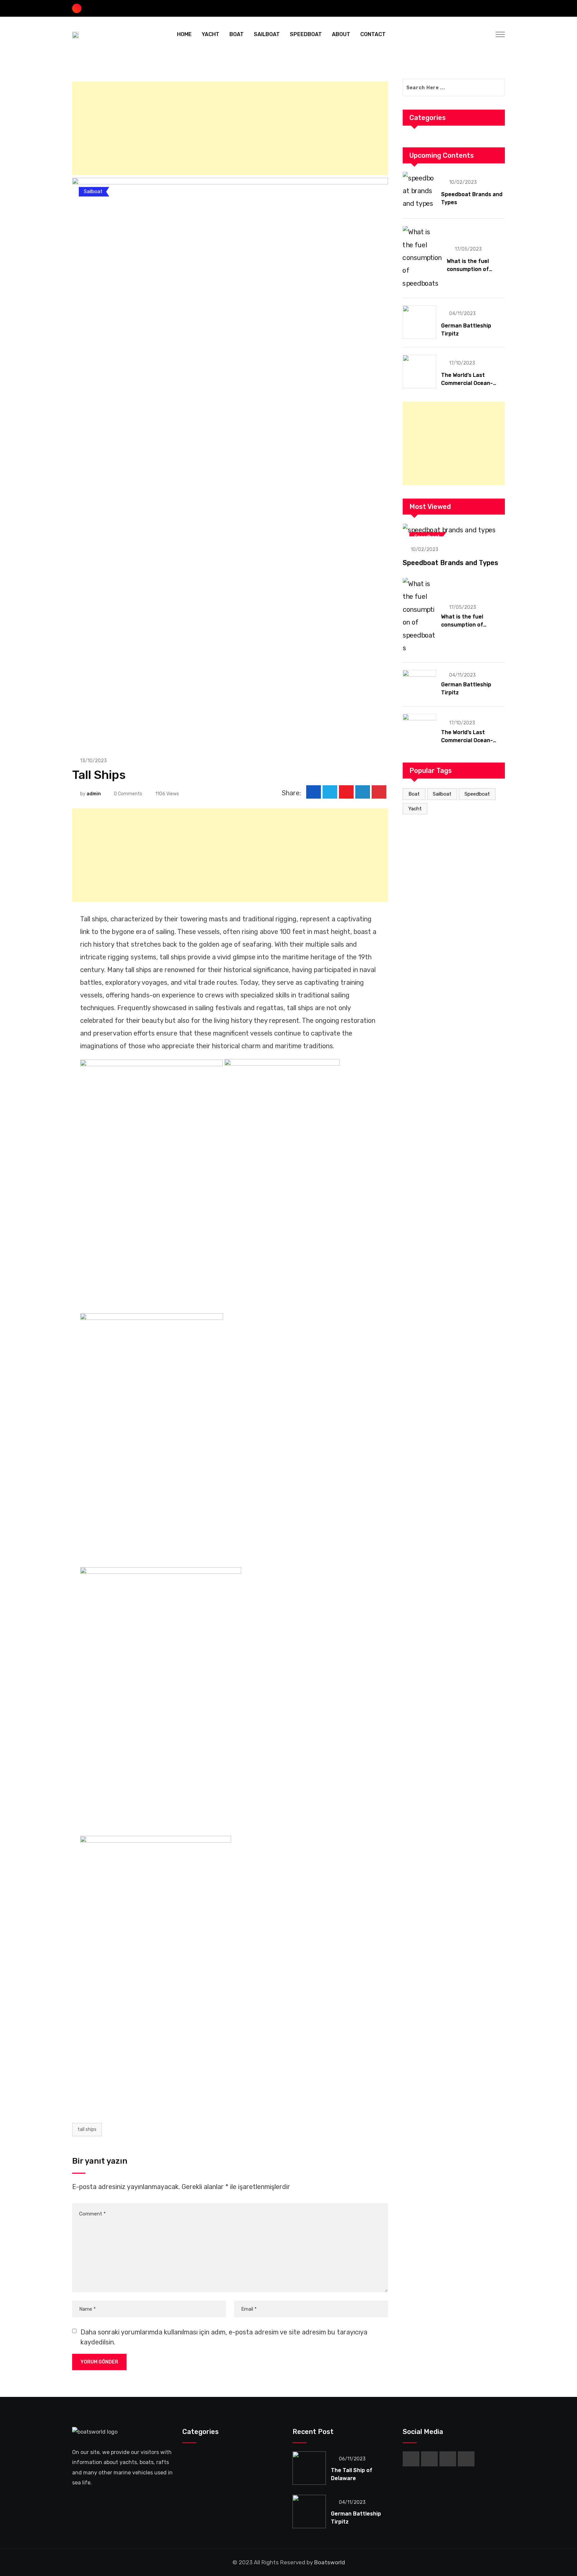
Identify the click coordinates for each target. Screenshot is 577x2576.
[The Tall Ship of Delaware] (309, 2468)
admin (94, 794)
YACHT (211, 34)
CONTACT (373, 34)
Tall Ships (87, 2129)
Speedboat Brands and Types (450, 563)
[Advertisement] (230, 128)
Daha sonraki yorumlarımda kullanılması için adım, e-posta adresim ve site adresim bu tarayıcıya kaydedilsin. (224, 2337)
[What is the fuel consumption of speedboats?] (422, 258)
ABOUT (341, 34)
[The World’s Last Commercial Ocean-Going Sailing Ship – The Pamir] (419, 372)
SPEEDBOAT (306, 34)
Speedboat (477, 794)
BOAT (237, 34)
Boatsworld (330, 2562)
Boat (414, 794)
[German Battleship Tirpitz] (419, 322)
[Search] (486, 34)
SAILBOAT (267, 34)
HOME (184, 34)
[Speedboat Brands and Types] (419, 191)
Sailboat (442, 794)
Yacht (415, 809)
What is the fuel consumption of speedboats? (468, 269)
